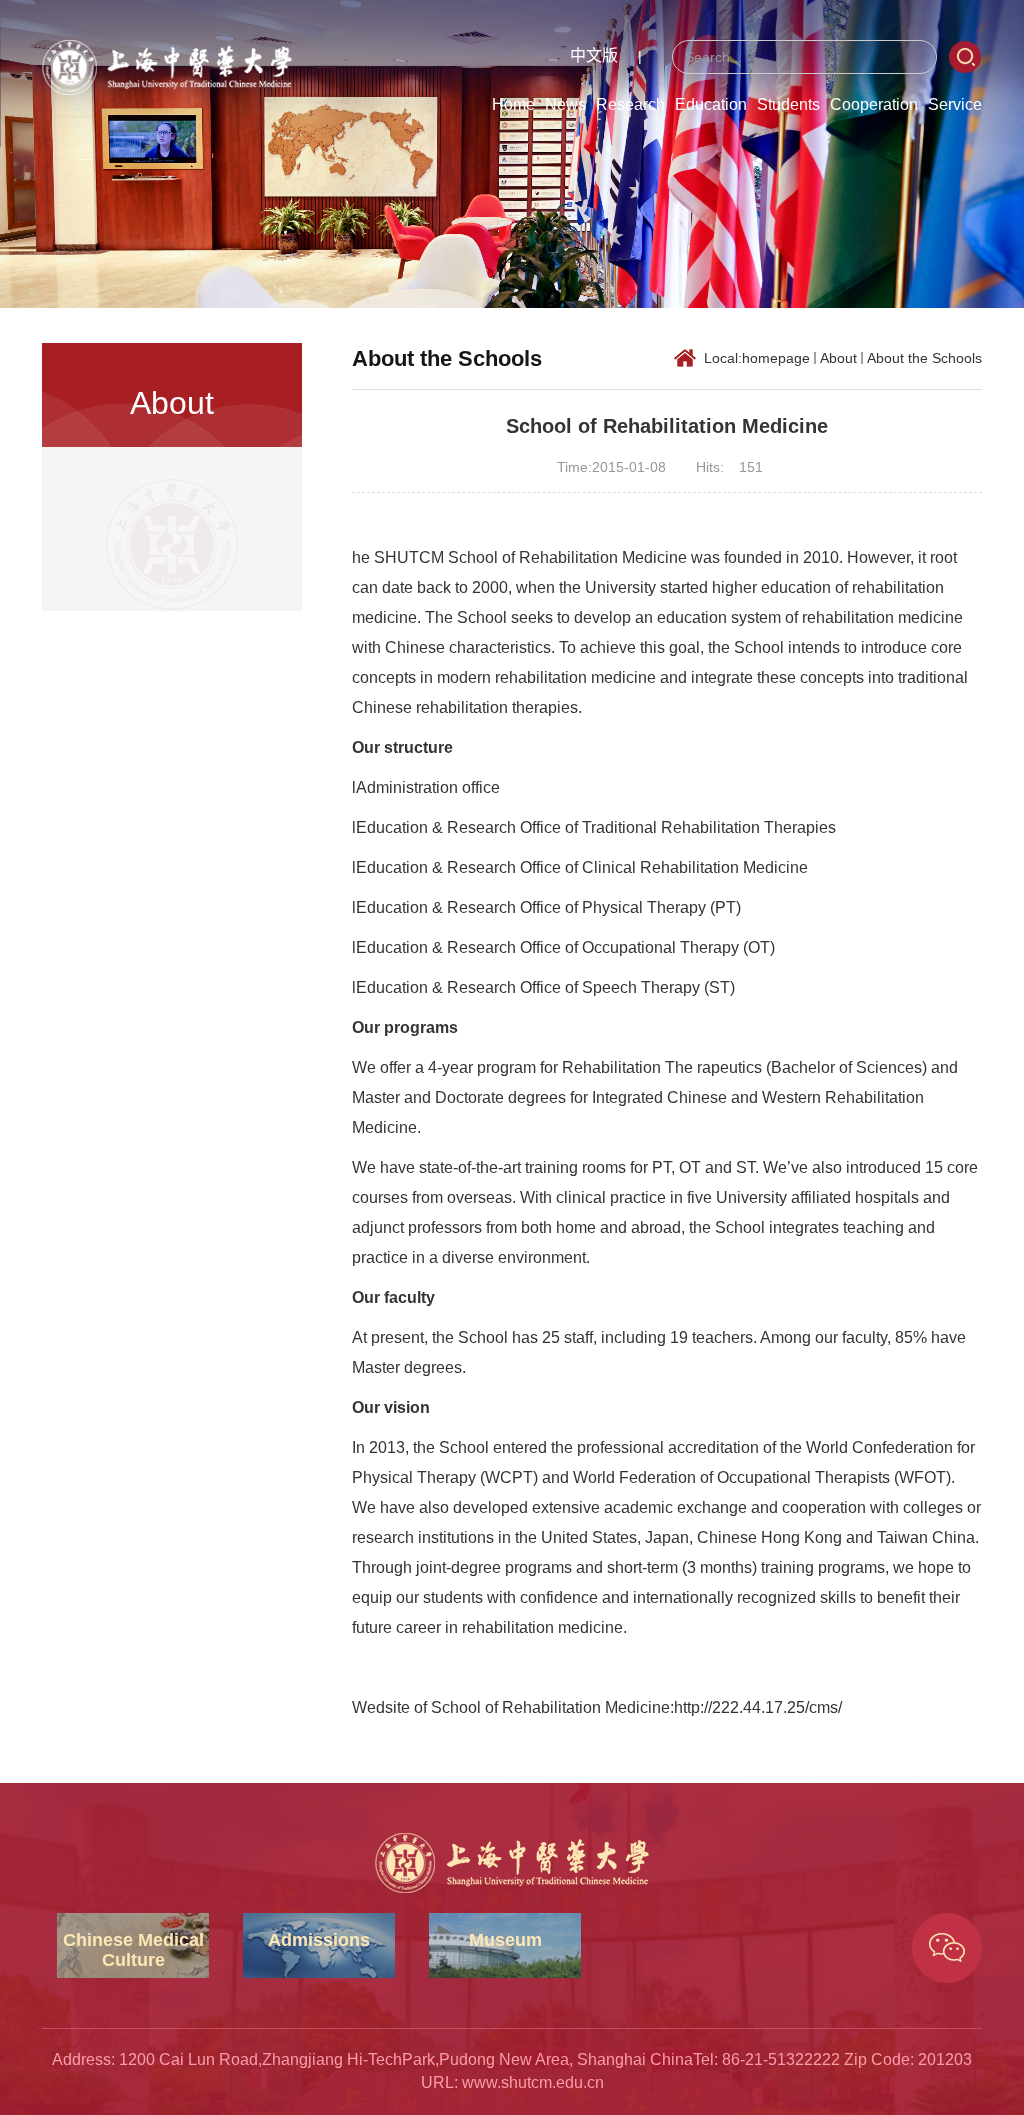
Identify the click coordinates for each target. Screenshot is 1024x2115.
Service (955, 104)
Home (513, 104)
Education (711, 104)
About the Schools (924, 358)
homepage (776, 358)
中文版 (594, 55)
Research (630, 104)
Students (788, 104)
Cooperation (874, 104)
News (565, 104)
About (838, 358)
